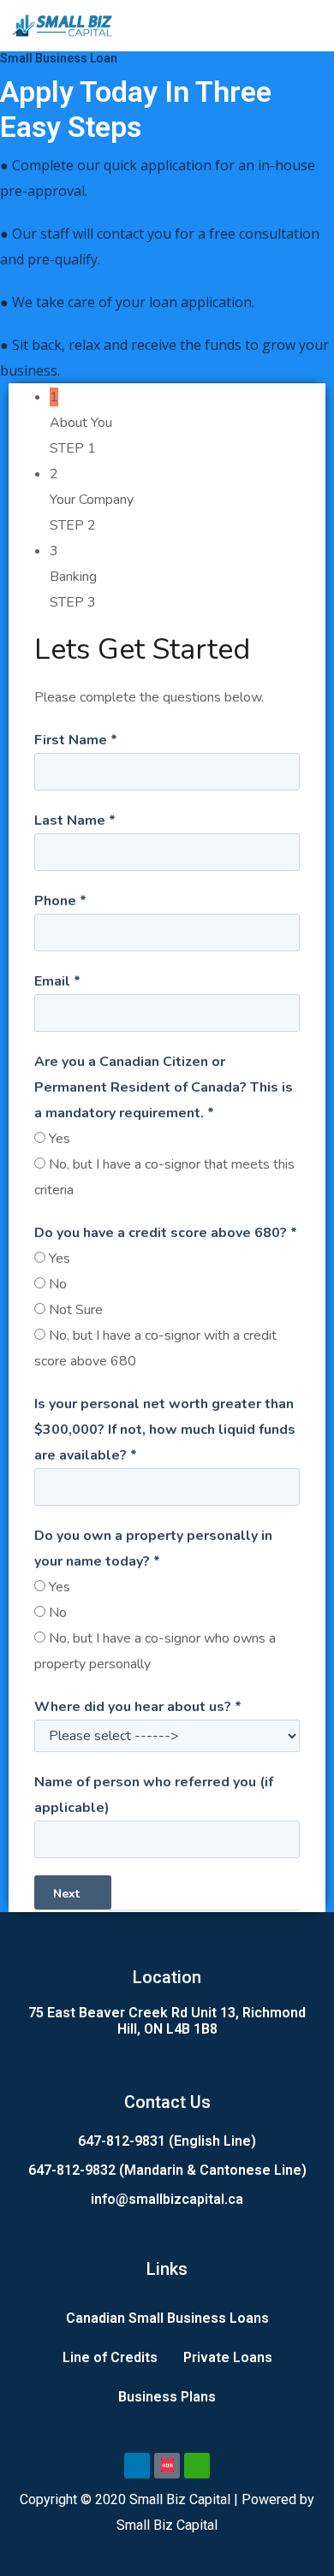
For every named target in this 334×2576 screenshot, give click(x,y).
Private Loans (228, 2357)
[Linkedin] (137, 2466)
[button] (312, 25)
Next (68, 1894)
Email (57, 981)
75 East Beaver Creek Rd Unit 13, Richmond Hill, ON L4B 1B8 (167, 2021)
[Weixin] (197, 2466)
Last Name (75, 820)
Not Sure (76, 1310)
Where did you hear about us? (138, 1707)
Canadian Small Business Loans (167, 2318)
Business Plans (167, 2397)
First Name (76, 740)
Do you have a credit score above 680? (166, 1233)
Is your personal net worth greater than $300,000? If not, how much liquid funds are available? (165, 1430)
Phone (60, 901)
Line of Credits (110, 2357)
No (58, 1284)
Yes (60, 1139)
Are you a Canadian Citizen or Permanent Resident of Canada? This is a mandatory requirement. (164, 1087)
